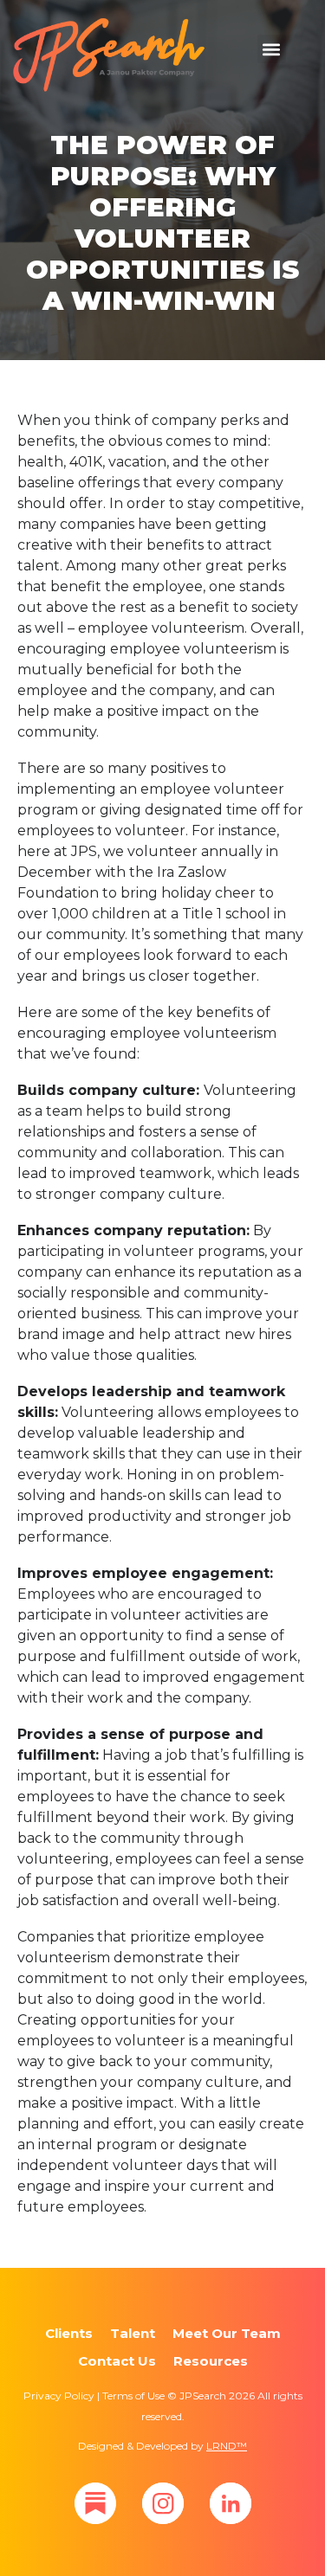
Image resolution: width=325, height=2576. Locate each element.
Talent (133, 2333)
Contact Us (117, 2361)
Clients (69, 2333)
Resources (211, 2361)
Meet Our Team (227, 2333)
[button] (272, 49)
